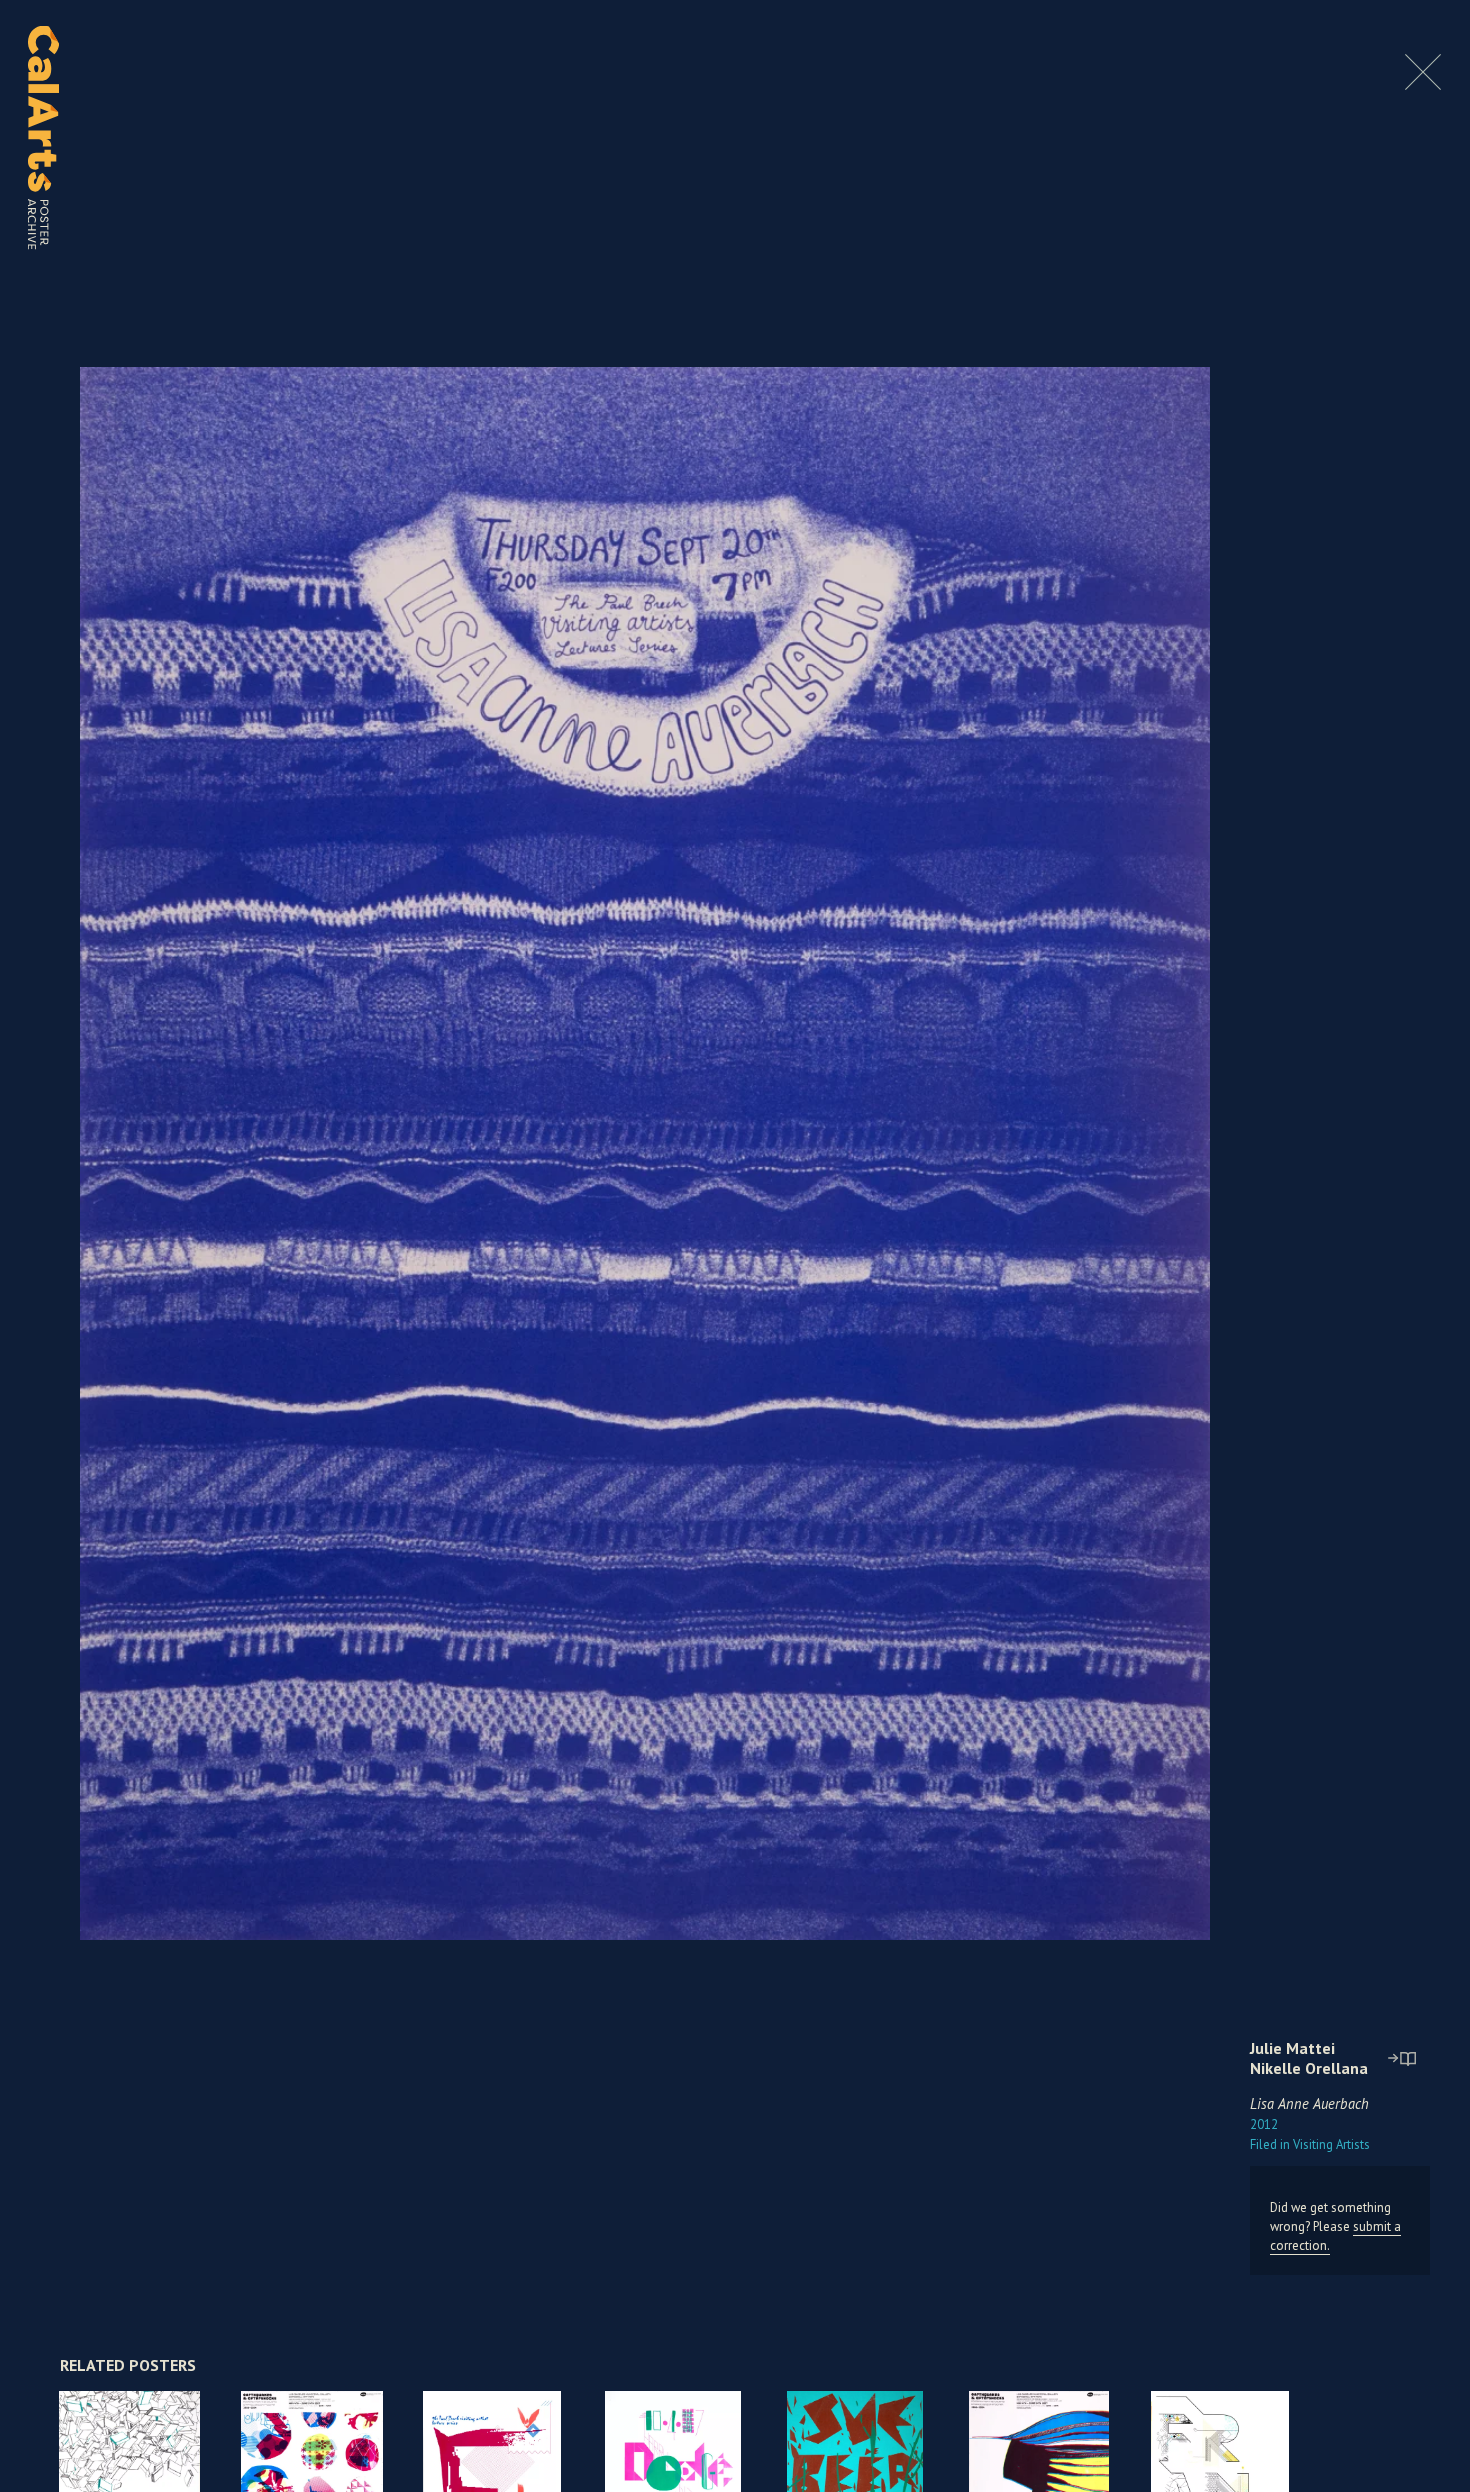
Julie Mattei (1292, 2048)
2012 (1264, 2124)
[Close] (1423, 84)
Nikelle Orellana (1309, 2068)
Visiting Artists (1310, 2144)
